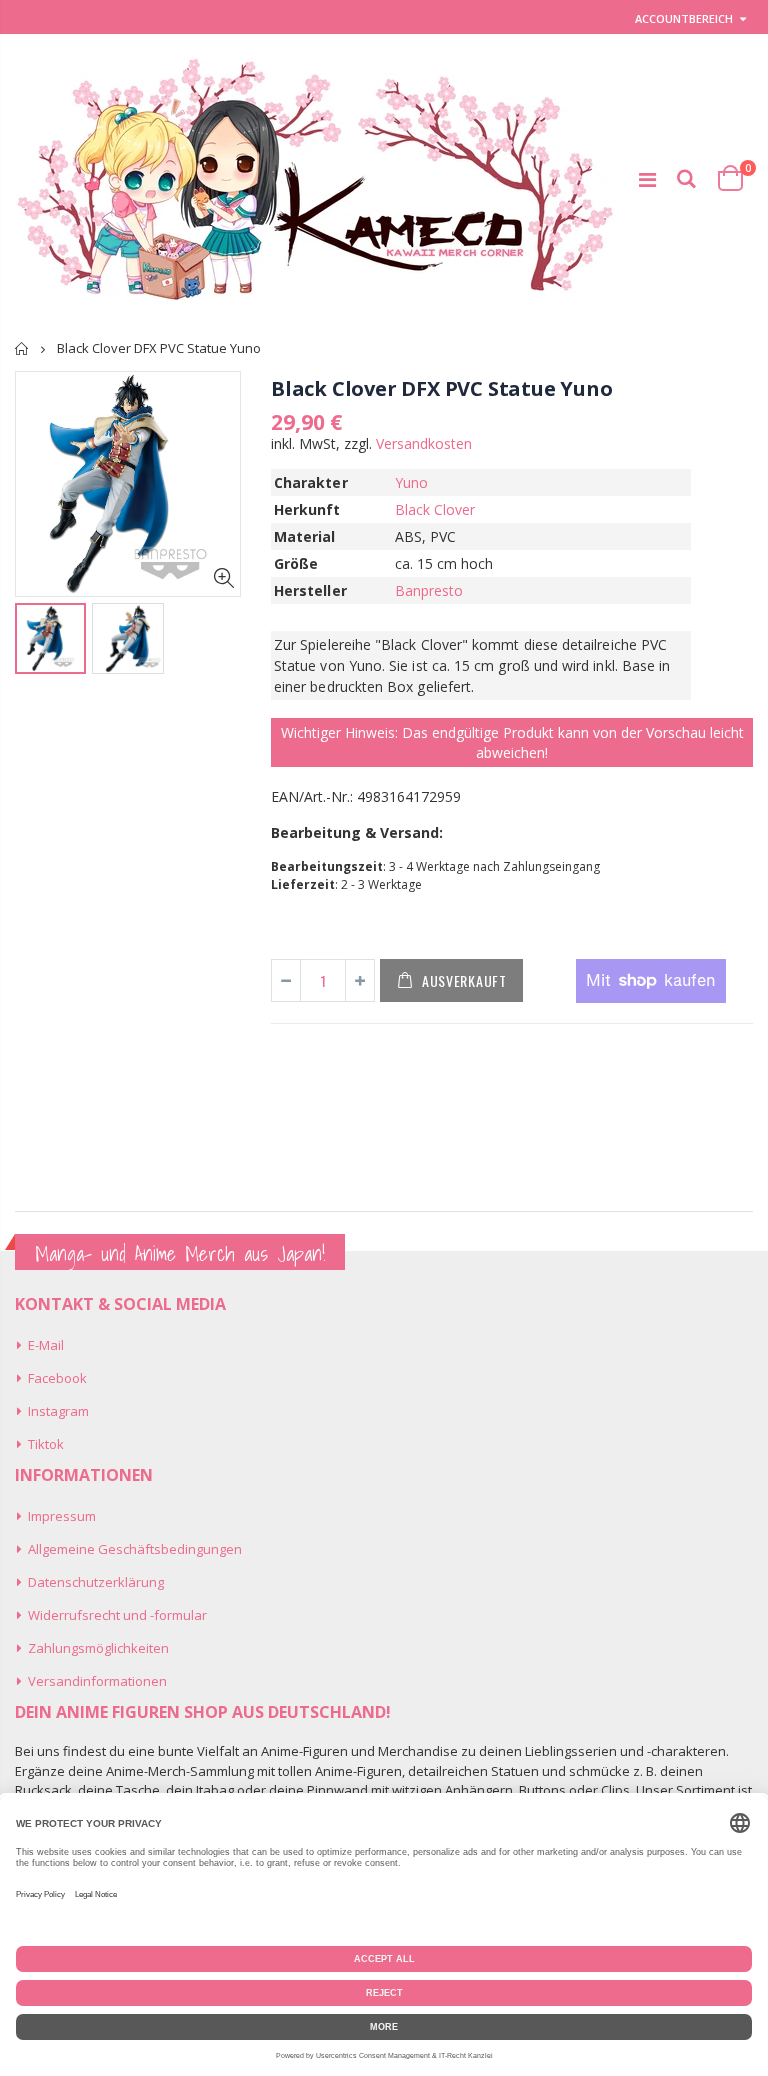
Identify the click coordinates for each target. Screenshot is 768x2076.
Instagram (58, 1411)
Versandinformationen (97, 1681)
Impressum (62, 1516)
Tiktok (46, 1444)
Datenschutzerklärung (96, 1582)
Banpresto (429, 590)
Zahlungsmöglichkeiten (98, 1648)
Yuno (411, 482)
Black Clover (435, 509)
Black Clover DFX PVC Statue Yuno (442, 388)
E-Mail (46, 1345)
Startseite (22, 348)
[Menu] (647, 179)
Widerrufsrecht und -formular (117, 1615)
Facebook (57, 1378)
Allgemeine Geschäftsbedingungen (135, 1549)
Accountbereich (684, 18)
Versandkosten (424, 443)
